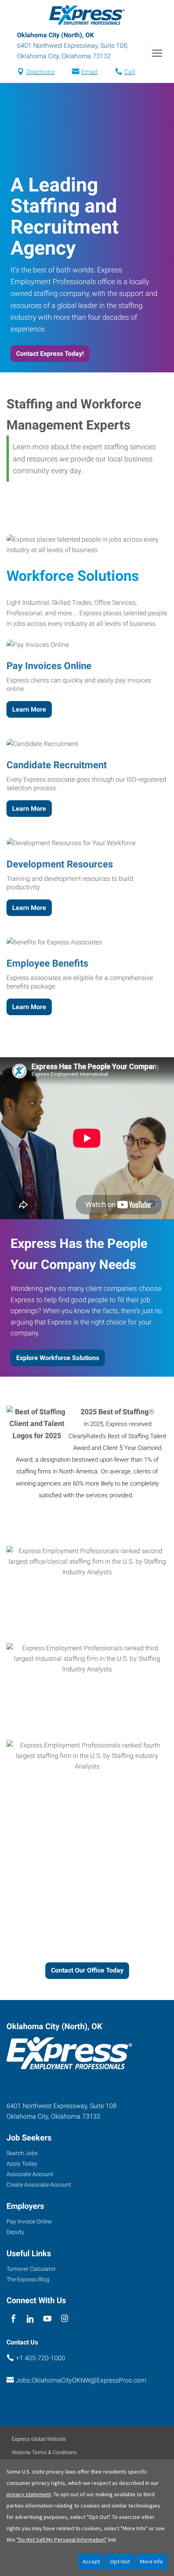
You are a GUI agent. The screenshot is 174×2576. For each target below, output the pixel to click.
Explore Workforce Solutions (58, 1358)
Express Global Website (39, 2439)
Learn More (29, 709)
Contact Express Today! (50, 354)
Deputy (15, 2232)
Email (89, 72)
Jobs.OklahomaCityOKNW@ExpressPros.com (81, 2380)
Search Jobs (22, 2153)
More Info (152, 2561)
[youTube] (48, 2319)
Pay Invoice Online (29, 2221)
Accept (91, 2561)
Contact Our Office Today (87, 1970)
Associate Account (30, 2174)
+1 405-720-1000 (40, 2358)
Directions (40, 72)
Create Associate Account (39, 2185)
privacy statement (29, 2494)
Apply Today (22, 2164)
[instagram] (65, 2319)
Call (130, 72)
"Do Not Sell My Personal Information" (62, 2540)
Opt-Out (120, 2561)
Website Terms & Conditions (44, 2452)
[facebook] (13, 2319)
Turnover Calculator (31, 2269)
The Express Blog (28, 2279)
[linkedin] (30, 2319)
